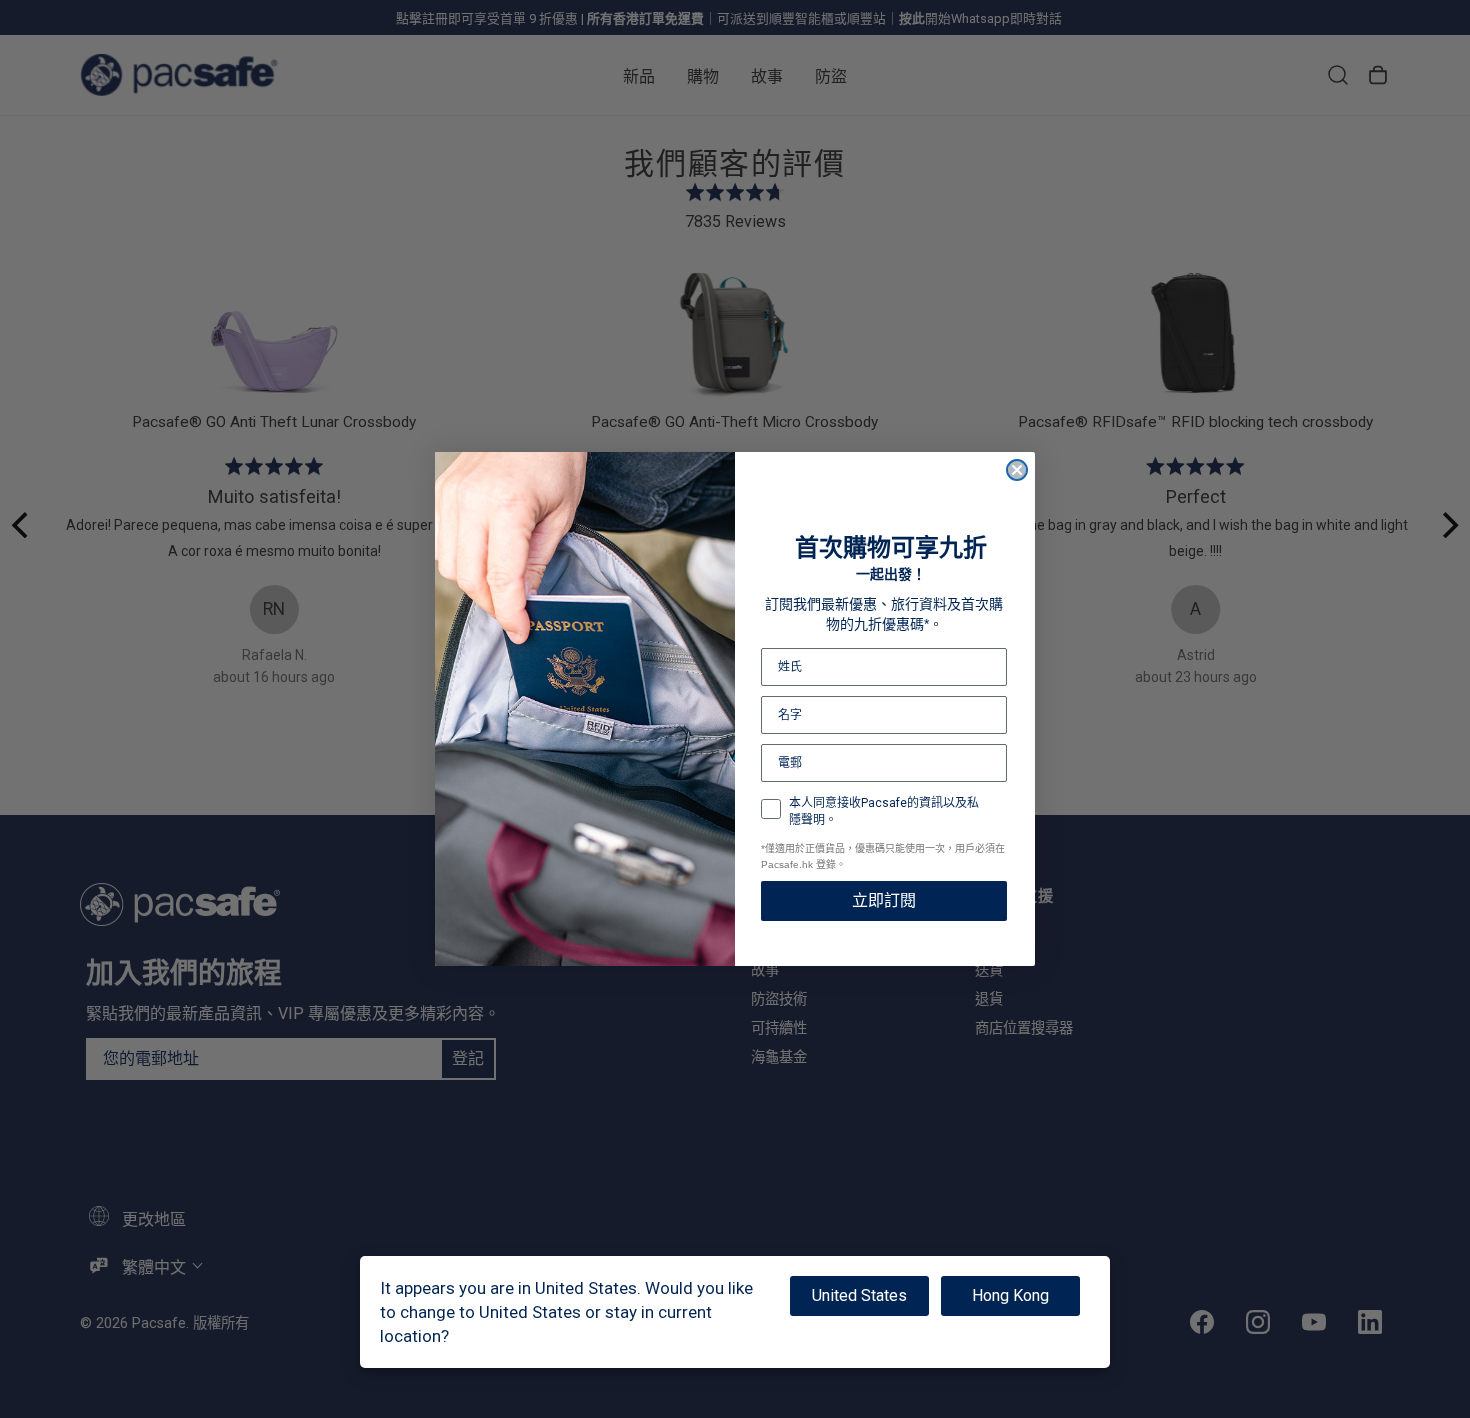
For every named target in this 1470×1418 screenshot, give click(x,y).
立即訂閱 (884, 900)
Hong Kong (1010, 1295)
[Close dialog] (1017, 470)
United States (859, 1295)
